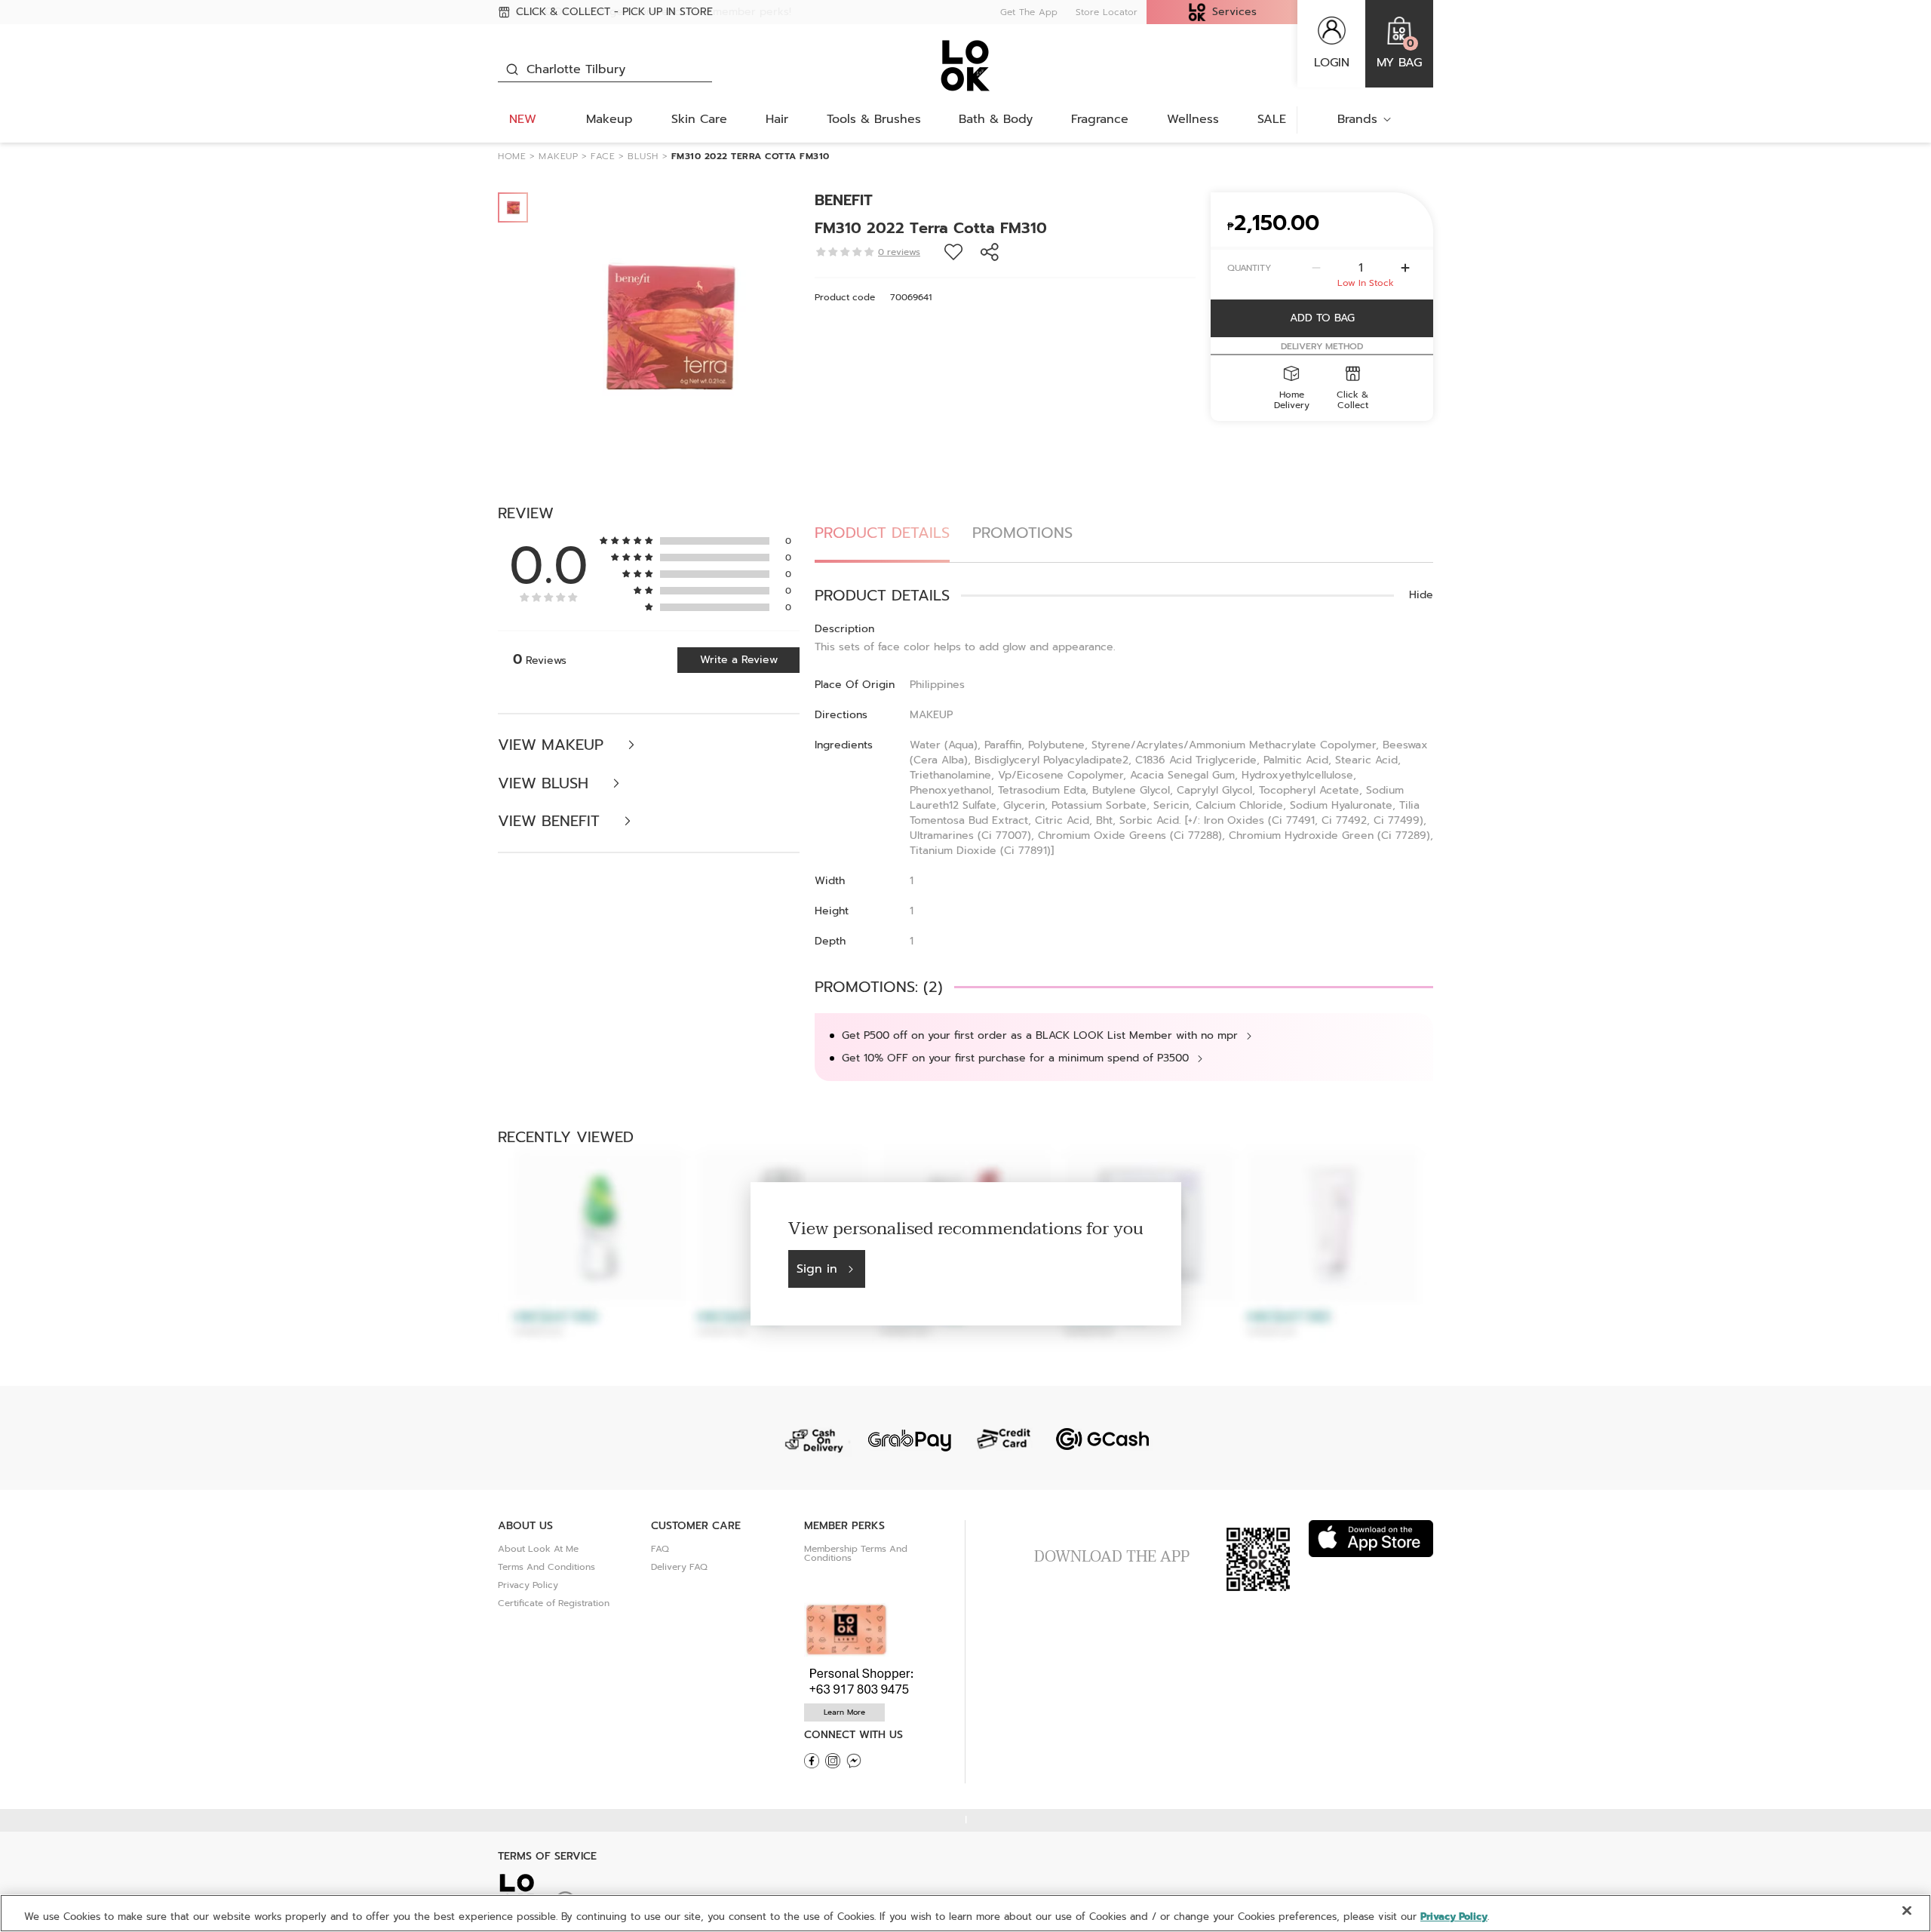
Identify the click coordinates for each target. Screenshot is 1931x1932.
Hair (777, 119)
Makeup (609, 119)
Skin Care (699, 119)
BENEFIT (844, 200)
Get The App (1029, 12)
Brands (1357, 119)
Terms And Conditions (546, 1567)
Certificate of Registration (554, 1603)
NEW (523, 119)
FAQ (660, 1549)
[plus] (1405, 268)
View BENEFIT (551, 821)
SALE (1272, 119)
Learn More (844, 1712)
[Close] (1907, 1911)
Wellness (1193, 119)
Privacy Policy (528, 1585)
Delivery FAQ (679, 1567)
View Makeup (553, 745)
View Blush (546, 783)
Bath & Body (996, 119)
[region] (965, 1913)
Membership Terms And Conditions (856, 1553)
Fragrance (1100, 119)
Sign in (817, 1269)
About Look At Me (538, 1549)
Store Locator (1107, 12)
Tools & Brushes (874, 119)
